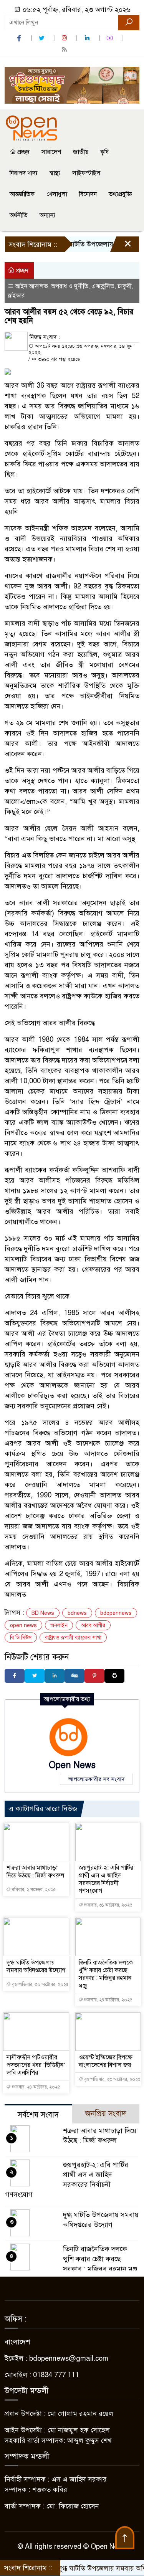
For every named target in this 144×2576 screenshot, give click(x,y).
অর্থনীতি (19, 215)
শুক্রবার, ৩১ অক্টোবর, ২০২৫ (108, 1905)
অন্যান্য (47, 215)
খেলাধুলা (57, 194)
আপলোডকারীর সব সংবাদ (96, 1779)
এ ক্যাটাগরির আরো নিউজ (43, 1809)
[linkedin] (88, 38)
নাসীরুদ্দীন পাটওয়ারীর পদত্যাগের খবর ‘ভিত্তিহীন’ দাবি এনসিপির (36, 2065)
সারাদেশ (51, 152)
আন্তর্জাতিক (22, 194)
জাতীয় (81, 152)
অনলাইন (59, 1625)
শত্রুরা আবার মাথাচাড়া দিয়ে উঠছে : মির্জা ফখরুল (36, 1872)
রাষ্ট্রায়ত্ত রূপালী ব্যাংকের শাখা (73, 1638)
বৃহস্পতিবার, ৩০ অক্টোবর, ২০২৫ (40, 1984)
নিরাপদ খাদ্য (24, 173)
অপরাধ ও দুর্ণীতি (70, 286)
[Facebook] (15, 1676)
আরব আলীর (93, 1625)
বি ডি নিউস (21, 1638)
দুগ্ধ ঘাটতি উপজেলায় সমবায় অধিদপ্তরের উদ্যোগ (36, 1966)
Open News (72, 1765)
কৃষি (104, 152)
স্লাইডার (16, 296)
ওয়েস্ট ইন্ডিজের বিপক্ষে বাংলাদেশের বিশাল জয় (106, 2061)
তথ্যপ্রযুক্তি (120, 194)
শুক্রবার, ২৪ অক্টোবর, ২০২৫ (108, 2000)
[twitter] (43, 38)
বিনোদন (88, 194)
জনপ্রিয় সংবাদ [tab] (106, 2114)
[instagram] (65, 38)
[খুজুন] (129, 23)
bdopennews (116, 1613)
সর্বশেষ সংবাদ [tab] (38, 2115)
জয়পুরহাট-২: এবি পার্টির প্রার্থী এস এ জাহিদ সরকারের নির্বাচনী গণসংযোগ (106, 1879)
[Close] (121, 246)
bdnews (77, 1613)
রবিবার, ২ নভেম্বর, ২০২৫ (33, 1890)
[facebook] (20, 38)
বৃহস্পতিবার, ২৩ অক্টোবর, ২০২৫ (112, 2079)
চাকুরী (125, 286)
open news (23, 1625)
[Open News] (31, 127)
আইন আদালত (31, 286)
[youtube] (111, 38)
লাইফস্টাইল (86, 173)
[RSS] (65, 49)
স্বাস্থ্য (55, 173)
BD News (43, 1613)
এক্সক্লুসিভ (103, 286)
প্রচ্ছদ (23, 152)
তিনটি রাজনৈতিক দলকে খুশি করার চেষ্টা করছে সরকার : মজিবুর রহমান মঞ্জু (106, 1974)
